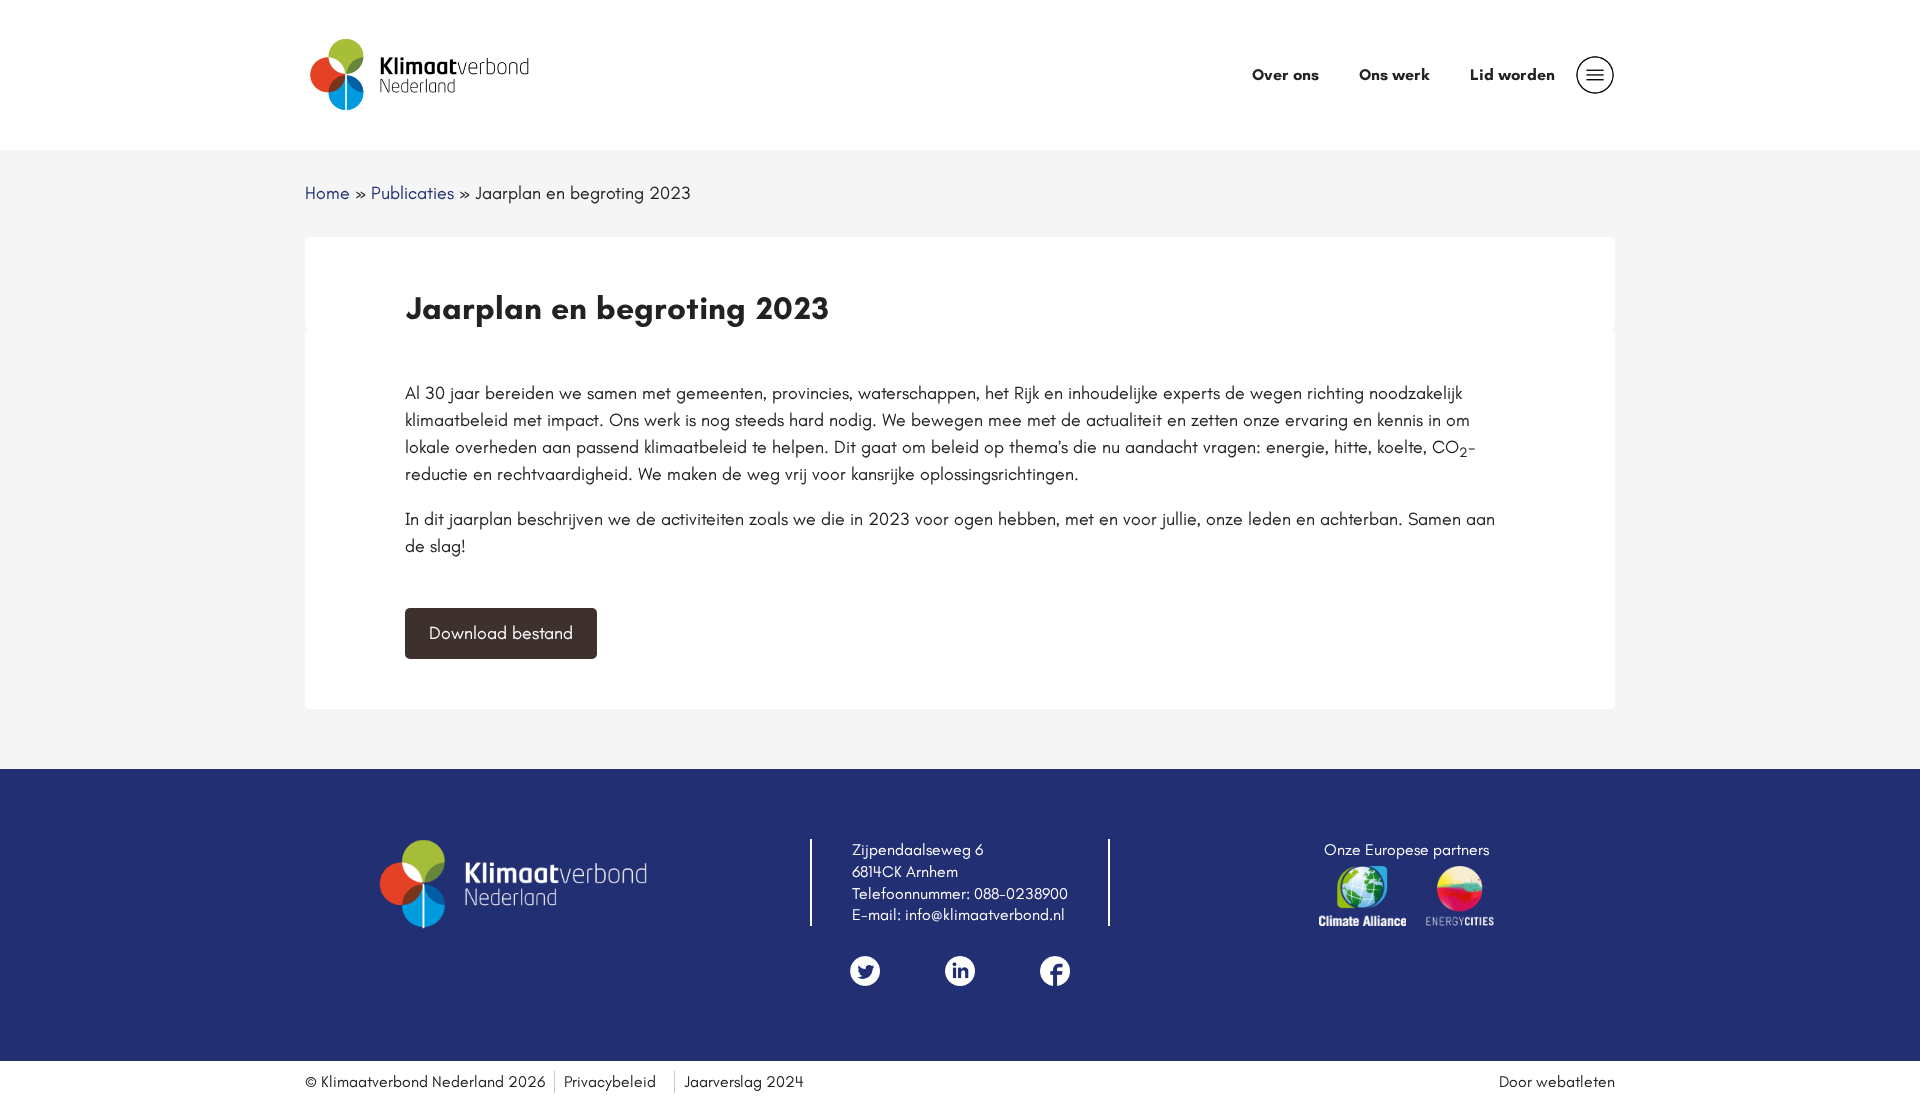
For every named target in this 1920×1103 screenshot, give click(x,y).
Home (327, 193)
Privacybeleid (610, 1081)
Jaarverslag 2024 (744, 1081)
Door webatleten (1557, 1081)
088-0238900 (1021, 893)
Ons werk (1394, 74)
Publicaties (412, 193)
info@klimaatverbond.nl (985, 914)
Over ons (1285, 74)
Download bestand (501, 633)
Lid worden (1512, 74)
